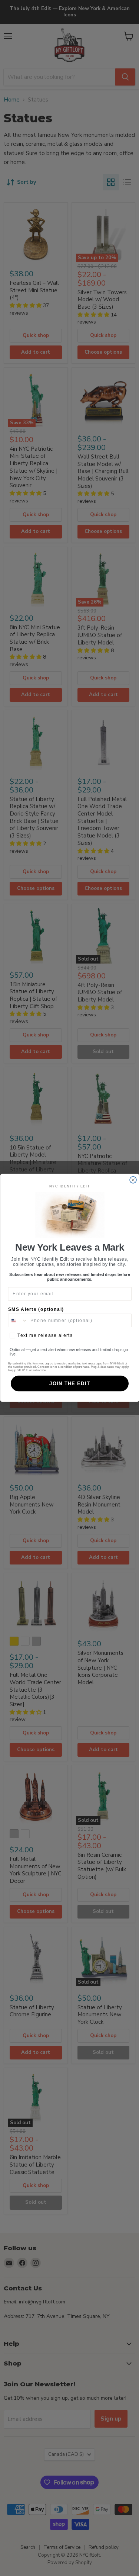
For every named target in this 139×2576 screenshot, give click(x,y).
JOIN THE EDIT (70, 1384)
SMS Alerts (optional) (36, 1310)
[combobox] (18, 1321)
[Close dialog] (133, 1180)
